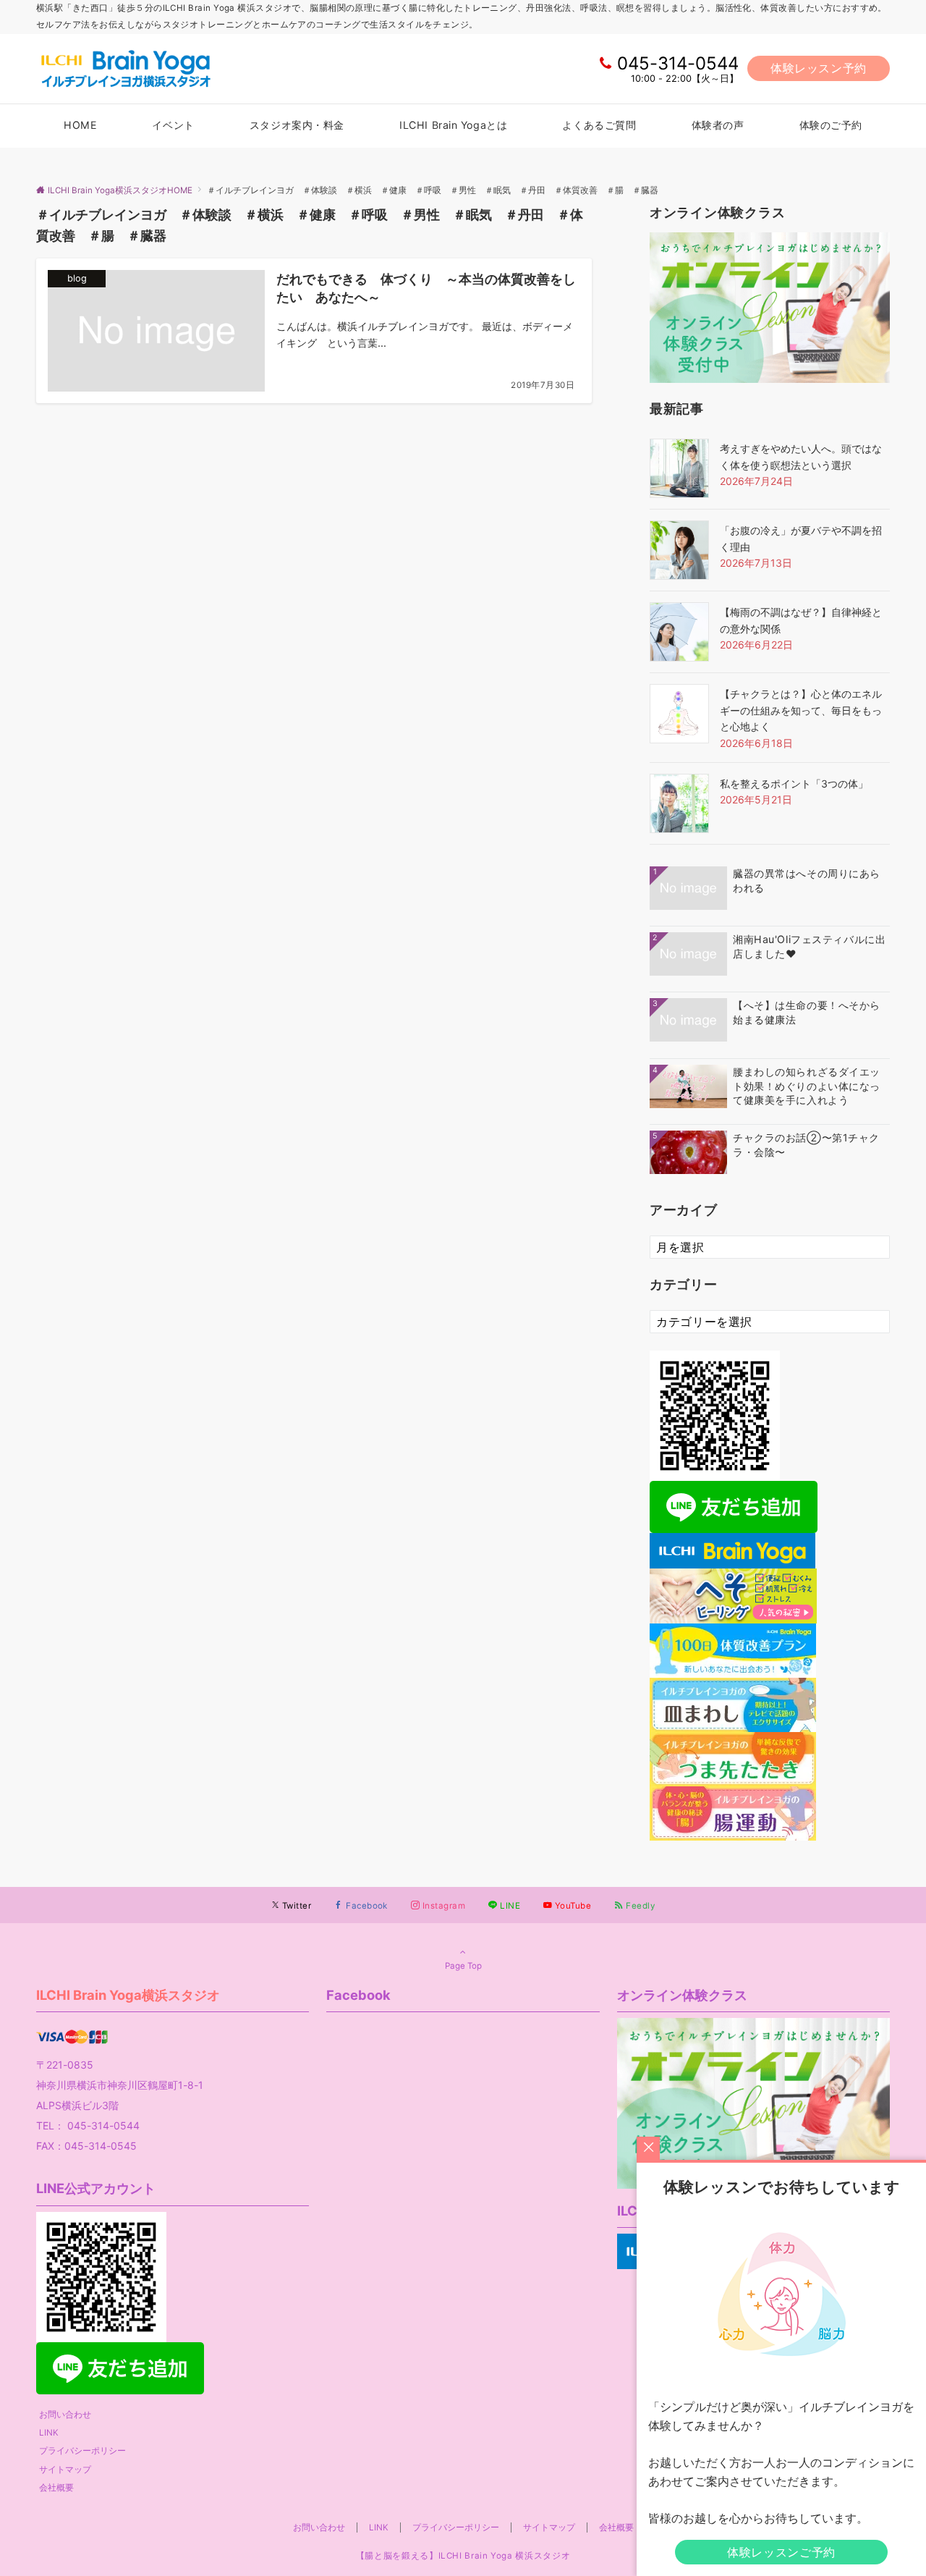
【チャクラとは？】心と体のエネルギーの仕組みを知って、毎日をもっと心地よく (801, 710)
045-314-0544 (678, 63)
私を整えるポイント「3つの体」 (794, 784)
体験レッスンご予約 (781, 2552)
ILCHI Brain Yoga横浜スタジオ (128, 1995)
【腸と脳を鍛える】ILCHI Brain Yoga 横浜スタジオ (463, 2556)
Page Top (463, 1966)
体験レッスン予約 (819, 68)
